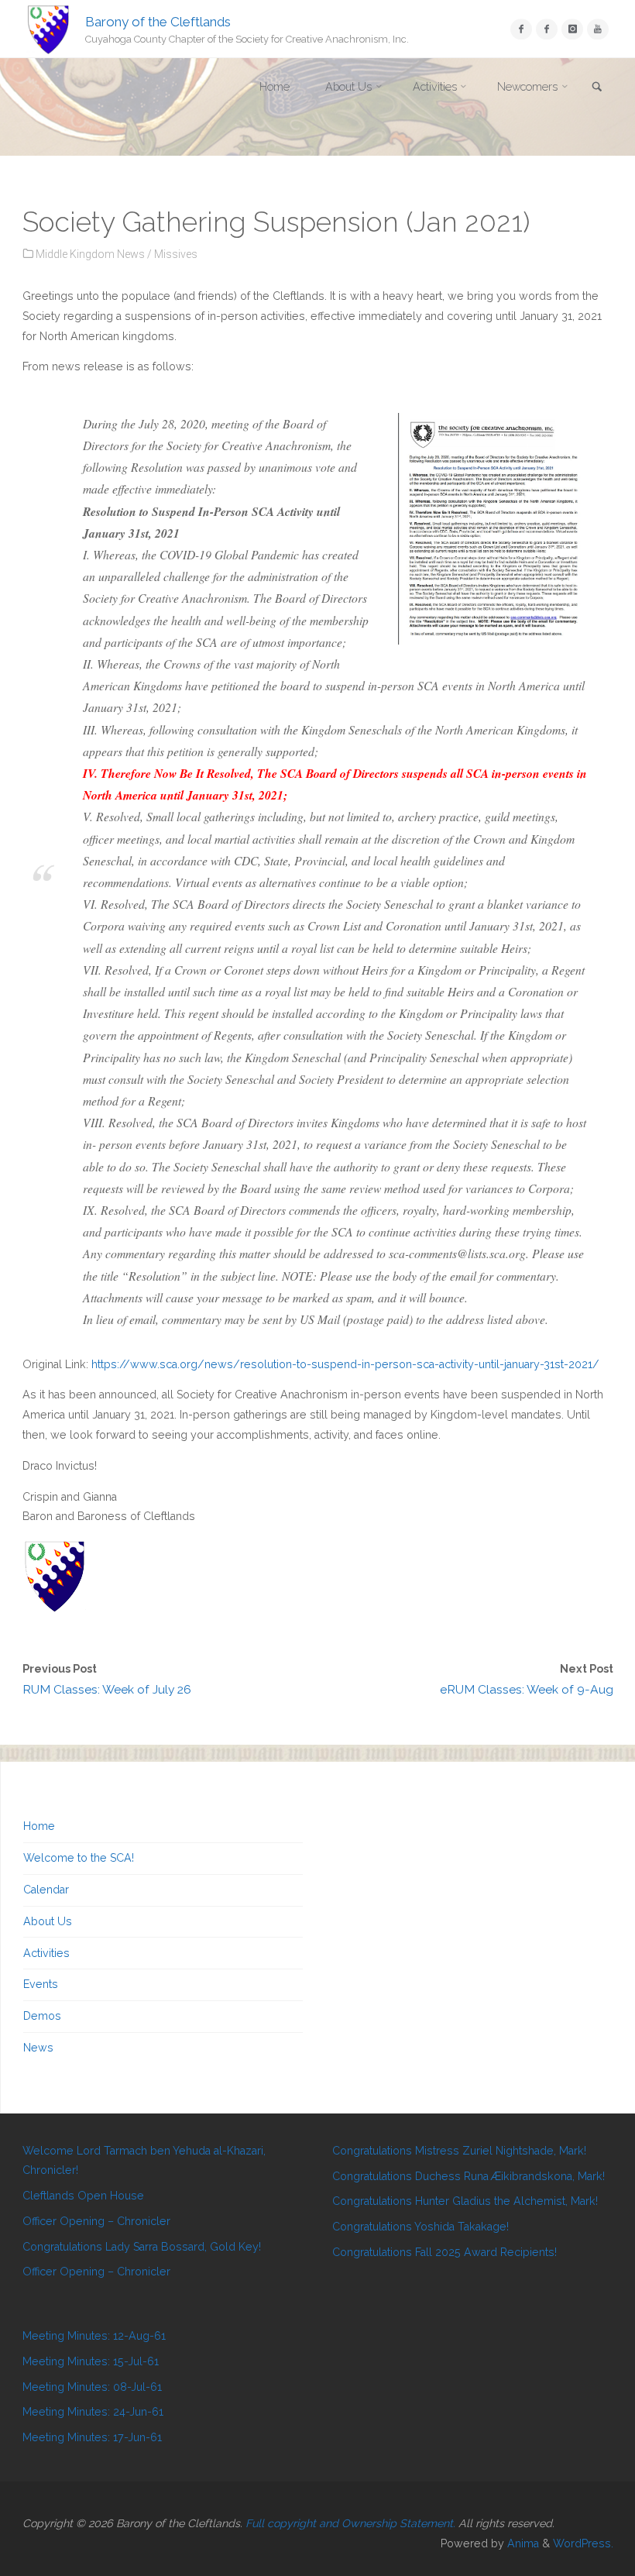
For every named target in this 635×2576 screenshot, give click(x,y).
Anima (522, 2543)
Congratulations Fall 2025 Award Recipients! (444, 2252)
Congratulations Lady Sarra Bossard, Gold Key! (142, 2247)
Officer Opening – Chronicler (96, 2221)
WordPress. (583, 2543)
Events (41, 1984)
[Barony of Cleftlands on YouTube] (597, 29)
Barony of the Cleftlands (158, 21)
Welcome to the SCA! (79, 1858)
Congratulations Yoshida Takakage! (420, 2227)
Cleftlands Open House (83, 2196)
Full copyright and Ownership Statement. (350, 2523)
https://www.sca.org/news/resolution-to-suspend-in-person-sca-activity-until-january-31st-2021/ (345, 1364)
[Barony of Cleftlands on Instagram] (572, 29)
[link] (597, 88)
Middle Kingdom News (90, 254)
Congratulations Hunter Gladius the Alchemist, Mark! (465, 2201)
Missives (176, 254)
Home (39, 1826)
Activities (46, 1953)
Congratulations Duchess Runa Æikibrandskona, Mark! (469, 2176)
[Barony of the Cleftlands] (49, 29)
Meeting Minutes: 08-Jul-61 (92, 2387)
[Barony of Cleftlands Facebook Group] (546, 29)
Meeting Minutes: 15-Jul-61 (91, 2361)
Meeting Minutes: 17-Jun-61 (92, 2437)
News (38, 2048)
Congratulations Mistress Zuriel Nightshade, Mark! (459, 2151)
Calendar (46, 1890)
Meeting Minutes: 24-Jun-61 (93, 2412)
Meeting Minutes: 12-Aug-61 (94, 2336)
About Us (48, 1921)
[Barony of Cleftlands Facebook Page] (521, 29)
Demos (42, 2016)
